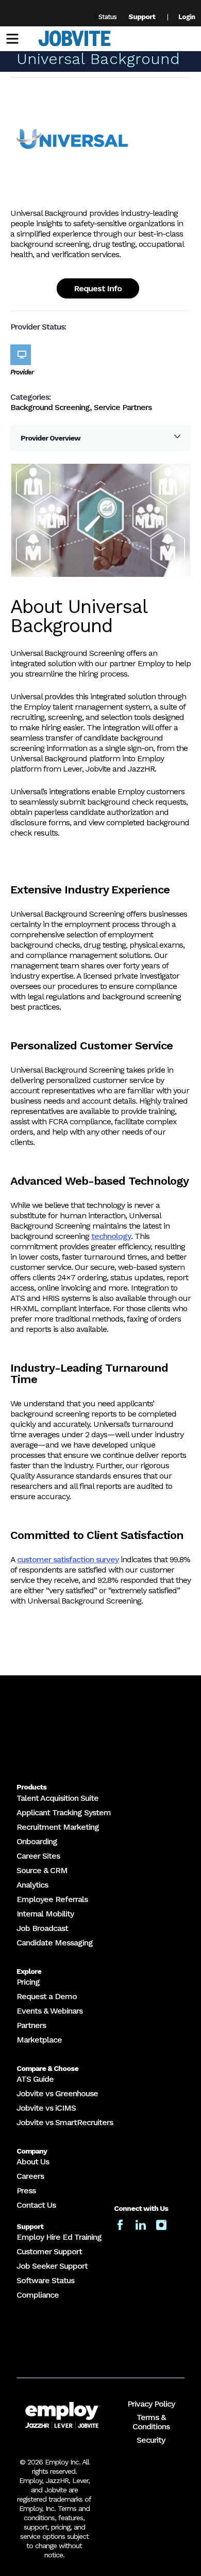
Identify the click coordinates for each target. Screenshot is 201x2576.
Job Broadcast (42, 1928)
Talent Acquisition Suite (57, 1798)
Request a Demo (47, 1996)
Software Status (45, 2280)
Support (142, 17)
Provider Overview (51, 438)
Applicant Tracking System (64, 1812)
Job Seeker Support (52, 2266)
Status (107, 17)
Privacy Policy (151, 2404)
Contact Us (36, 2205)
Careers (30, 2176)
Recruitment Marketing (58, 1827)
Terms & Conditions (151, 2422)
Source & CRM (42, 1870)
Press (26, 2190)
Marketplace (39, 2040)
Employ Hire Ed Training (59, 2237)
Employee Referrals (52, 1899)
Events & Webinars (49, 2011)
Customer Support (49, 2251)
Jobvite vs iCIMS (46, 2108)
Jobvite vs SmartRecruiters (65, 2122)
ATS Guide (35, 2079)
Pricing (28, 1982)
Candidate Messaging (55, 1943)
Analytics (32, 1885)
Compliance (38, 2295)
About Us (33, 2162)
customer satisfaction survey (68, 1559)
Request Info (98, 288)
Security (151, 2440)
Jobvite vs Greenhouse (57, 2093)
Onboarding (37, 1841)
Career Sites (38, 1856)
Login (187, 17)
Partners (31, 2025)
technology (111, 1236)
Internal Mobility (45, 1914)
